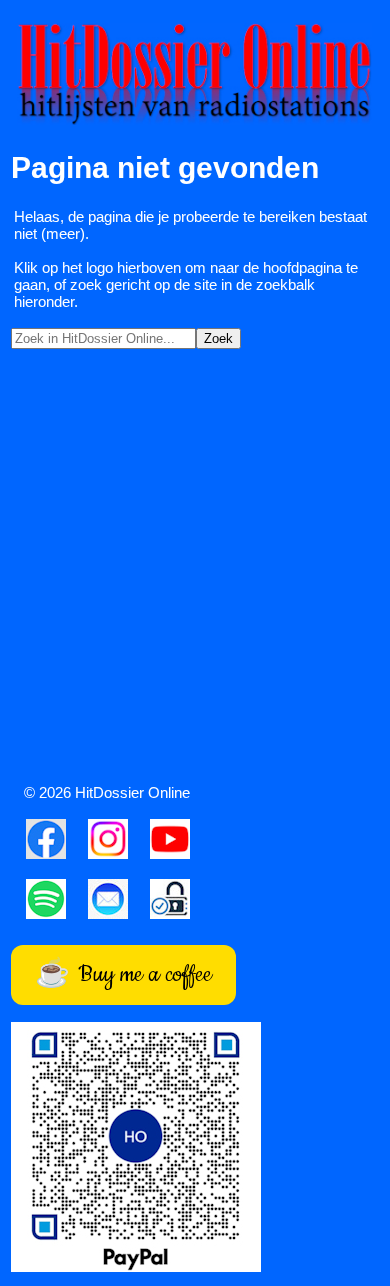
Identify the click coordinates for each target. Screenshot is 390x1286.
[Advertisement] (195, 571)
